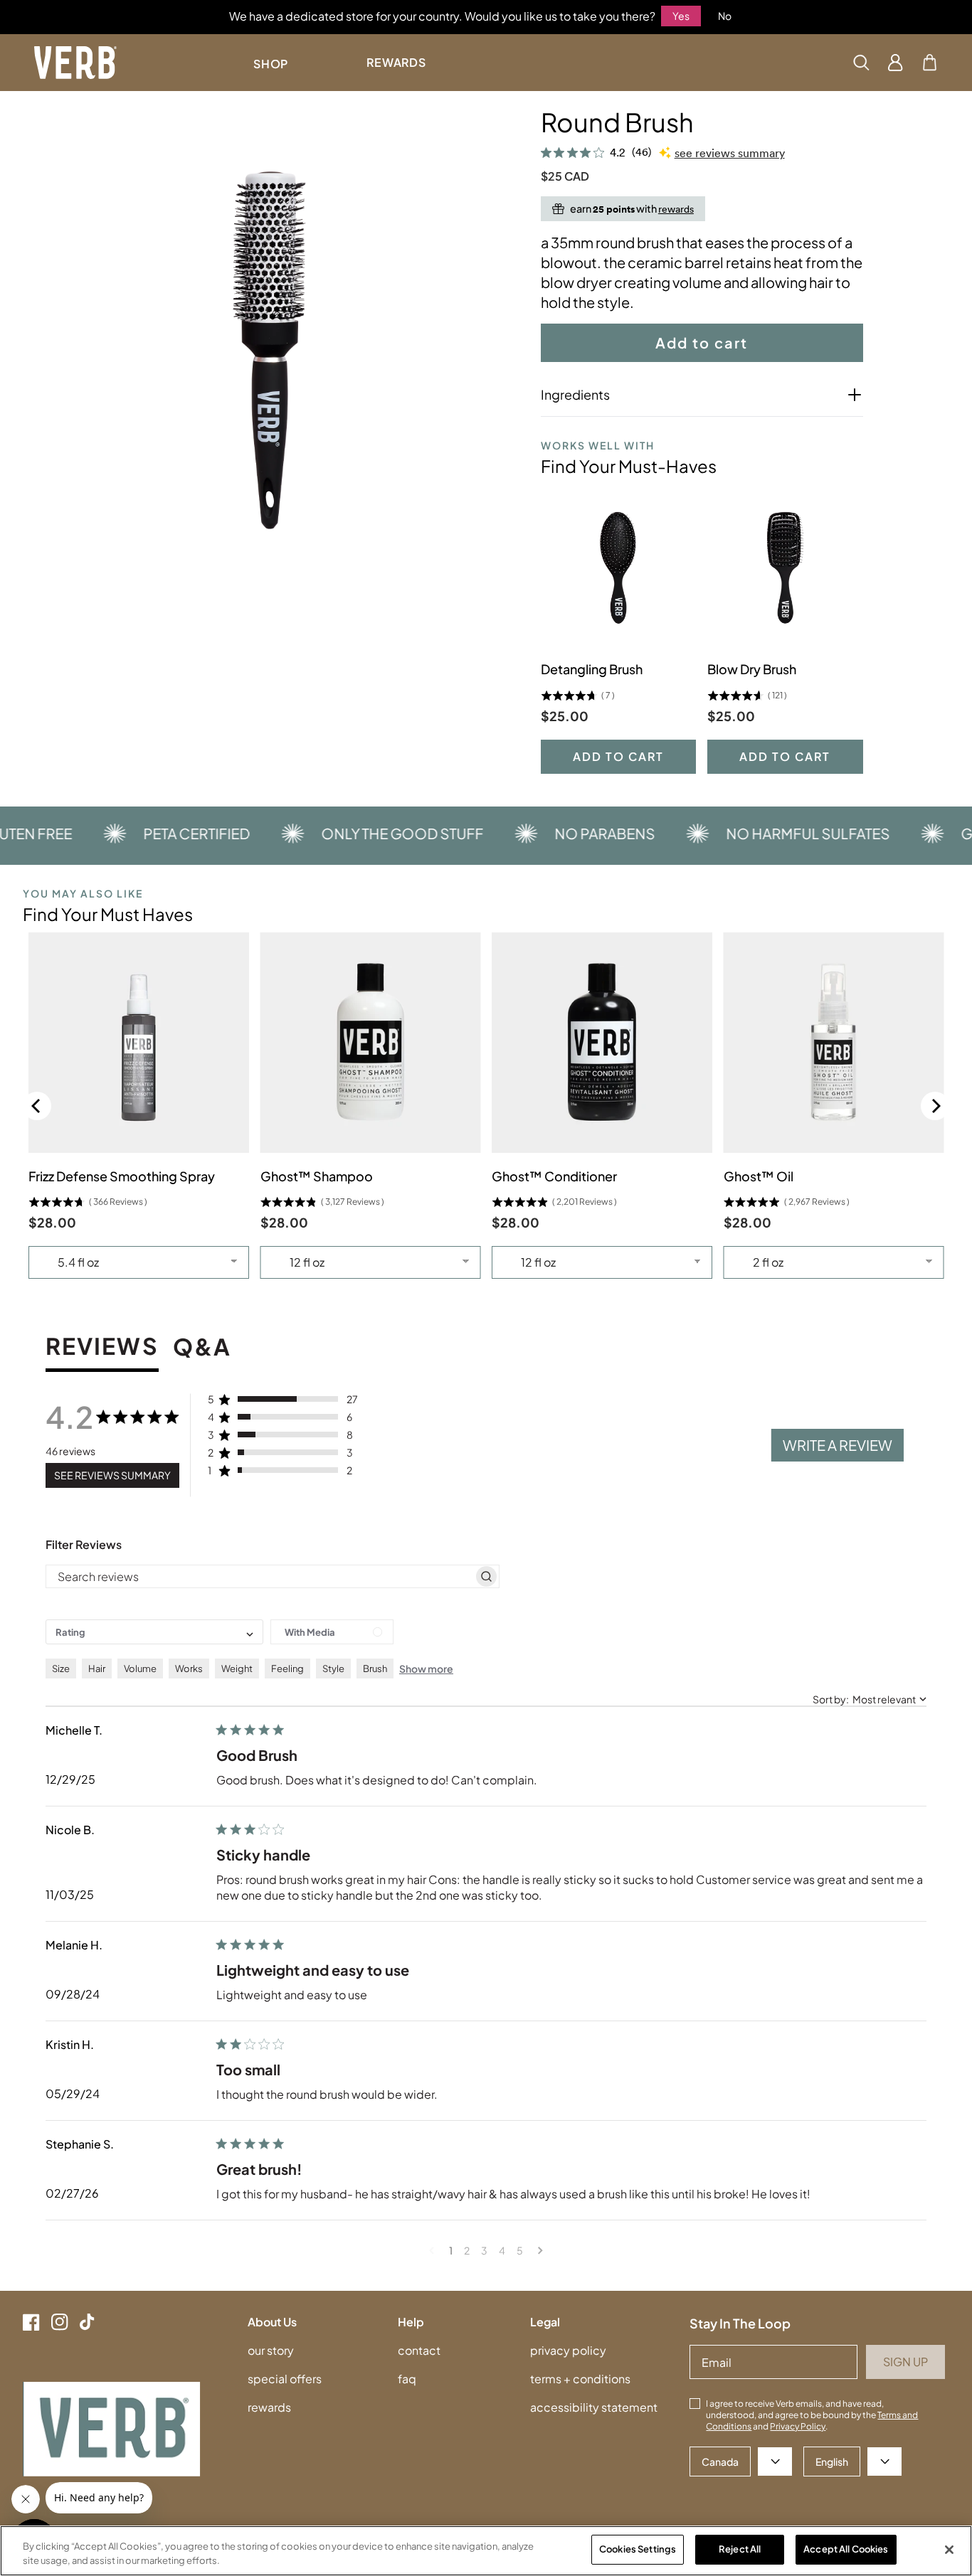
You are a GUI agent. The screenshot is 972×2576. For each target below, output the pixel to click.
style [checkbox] (333, 1668)
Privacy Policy (798, 2426)
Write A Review (838, 1445)
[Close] (949, 2550)
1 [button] (451, 2250)
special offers (285, 2379)
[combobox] (154, 1632)
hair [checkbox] (97, 1668)
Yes (681, 16)
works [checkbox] (189, 1668)
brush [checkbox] (375, 1668)
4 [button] (502, 2250)
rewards (269, 2407)
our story (271, 2350)
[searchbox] (260, 1577)
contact (419, 2350)
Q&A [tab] (202, 1348)
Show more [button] (426, 1668)
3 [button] (484, 2250)
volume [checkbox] (140, 1668)
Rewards (396, 62)
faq (407, 2379)
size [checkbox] (61, 1668)
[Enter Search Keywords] (861, 63)
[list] (270, 350)
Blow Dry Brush (752, 669)
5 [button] (520, 2250)
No (725, 16)
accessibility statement (594, 2407)
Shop (271, 64)
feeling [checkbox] (287, 1668)
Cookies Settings (638, 2549)
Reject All (740, 2549)
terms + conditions (580, 2379)
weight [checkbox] (237, 1668)
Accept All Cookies (846, 2549)
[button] (930, 63)
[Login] (896, 63)
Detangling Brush (592, 669)
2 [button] (467, 2250)
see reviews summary (730, 153)
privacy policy (568, 2350)
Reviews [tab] (102, 1347)
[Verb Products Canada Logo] (75, 63)
